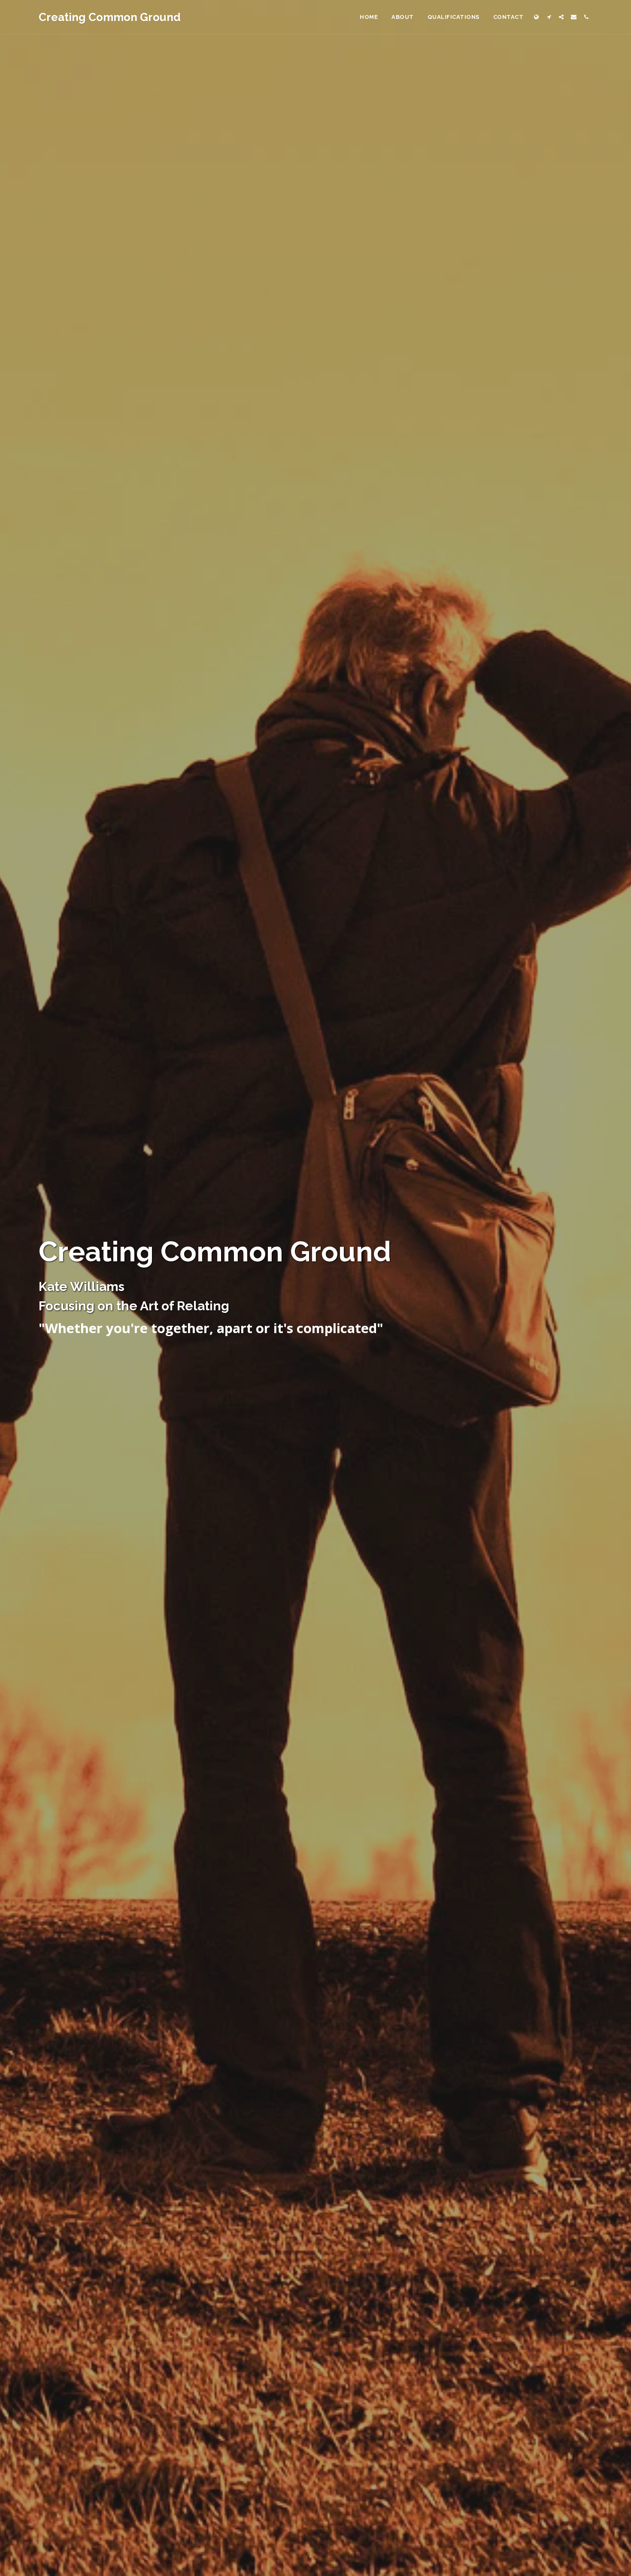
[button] (549, 17)
